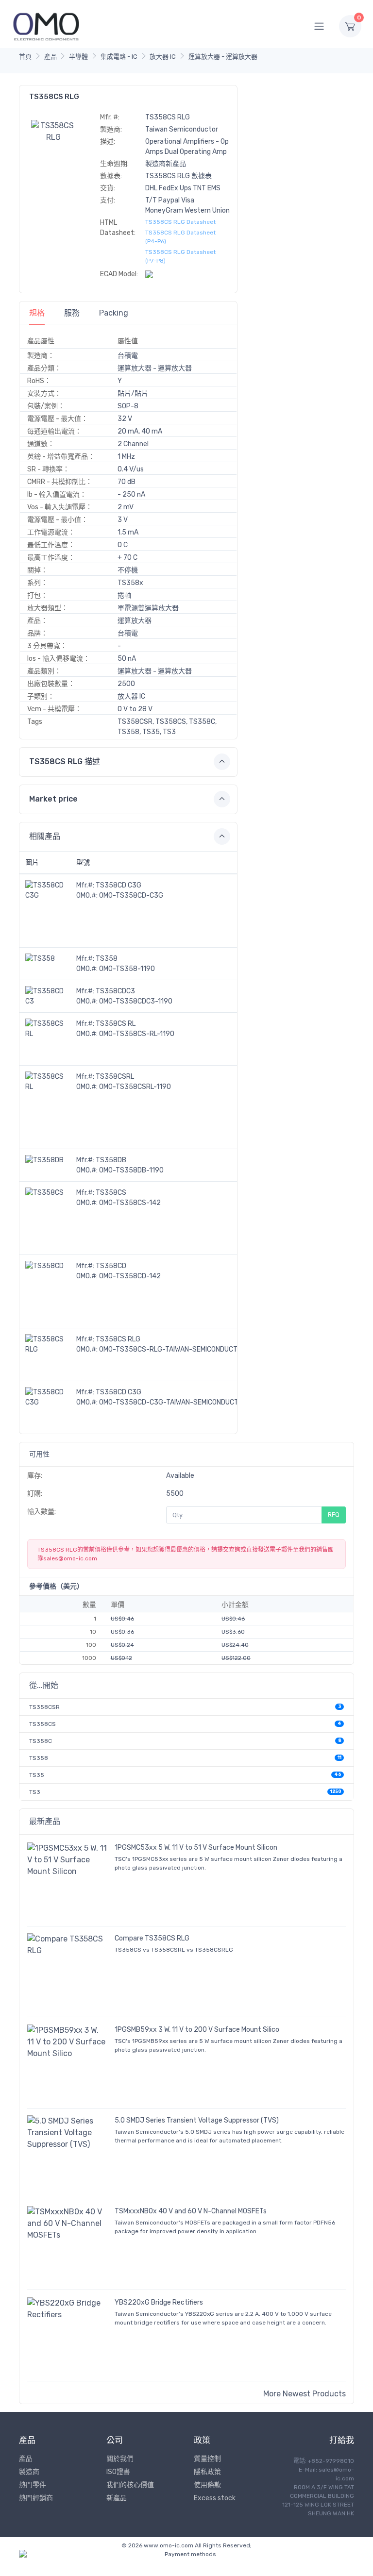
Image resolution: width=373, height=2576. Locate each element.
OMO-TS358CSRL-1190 (135, 1087)
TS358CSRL (115, 1077)
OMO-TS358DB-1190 (131, 1170)
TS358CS (111, 1193)
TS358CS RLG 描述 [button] (65, 761)
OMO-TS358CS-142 (130, 1203)
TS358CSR (44, 1707)
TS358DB (111, 1160)
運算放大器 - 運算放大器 (223, 57)
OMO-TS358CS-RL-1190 (137, 1034)
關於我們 (120, 2459)
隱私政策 (207, 2472)
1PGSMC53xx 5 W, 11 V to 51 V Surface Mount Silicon (196, 1848)
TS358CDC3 (115, 991)
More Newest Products (305, 2394)
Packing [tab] (114, 313)
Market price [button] (53, 799)
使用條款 (207, 2485)
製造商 (29, 2472)
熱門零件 (33, 2485)
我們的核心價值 (130, 2485)
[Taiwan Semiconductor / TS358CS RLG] (53, 131)
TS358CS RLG (118, 1339)
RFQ (334, 1514)
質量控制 (207, 2459)
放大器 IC (163, 57)
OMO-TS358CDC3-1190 (136, 1001)
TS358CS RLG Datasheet (180, 222)
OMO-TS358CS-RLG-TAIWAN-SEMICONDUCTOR (173, 1349)
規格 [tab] (37, 313)
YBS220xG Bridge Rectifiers (159, 2302)
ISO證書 (118, 2472)
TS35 (37, 1775)
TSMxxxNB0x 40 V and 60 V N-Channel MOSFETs (191, 2211)
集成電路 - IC (119, 57)
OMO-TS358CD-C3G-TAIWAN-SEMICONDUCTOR (173, 1402)
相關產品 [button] (45, 836)
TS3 (35, 1792)
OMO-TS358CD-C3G (131, 895)
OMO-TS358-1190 (127, 969)
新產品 (117, 2498)
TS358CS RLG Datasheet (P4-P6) (180, 237)
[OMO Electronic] (46, 26)
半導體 (78, 57)
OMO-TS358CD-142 (130, 1276)
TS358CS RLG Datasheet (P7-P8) (180, 256)
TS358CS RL (116, 1024)
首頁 (25, 57)
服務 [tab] (72, 313)
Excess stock (215, 2498)
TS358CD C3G (119, 885)
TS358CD (111, 1266)
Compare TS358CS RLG (152, 1938)
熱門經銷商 (36, 2498)
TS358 (107, 959)
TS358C (41, 1741)
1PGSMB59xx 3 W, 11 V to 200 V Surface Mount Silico (197, 2030)
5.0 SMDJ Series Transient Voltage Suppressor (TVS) (197, 2120)
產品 (51, 57)
